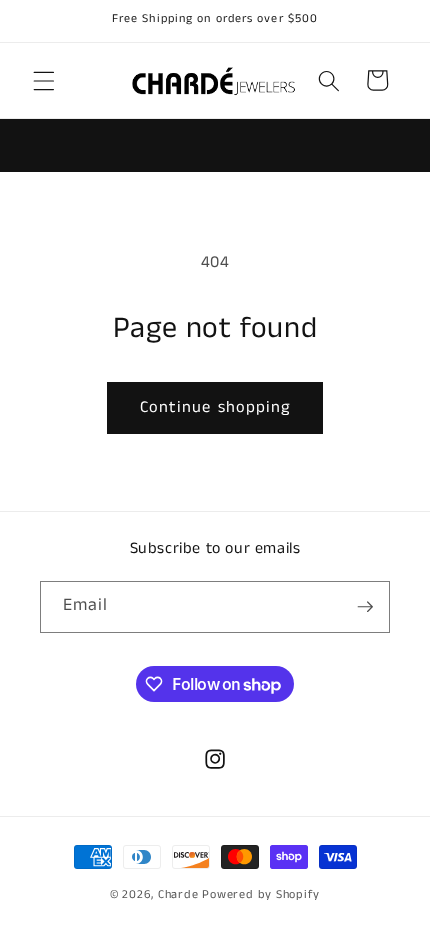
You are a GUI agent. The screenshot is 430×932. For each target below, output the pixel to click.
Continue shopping (215, 407)
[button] (44, 80)
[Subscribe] (365, 607)
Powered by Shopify (261, 894)
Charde (180, 894)
